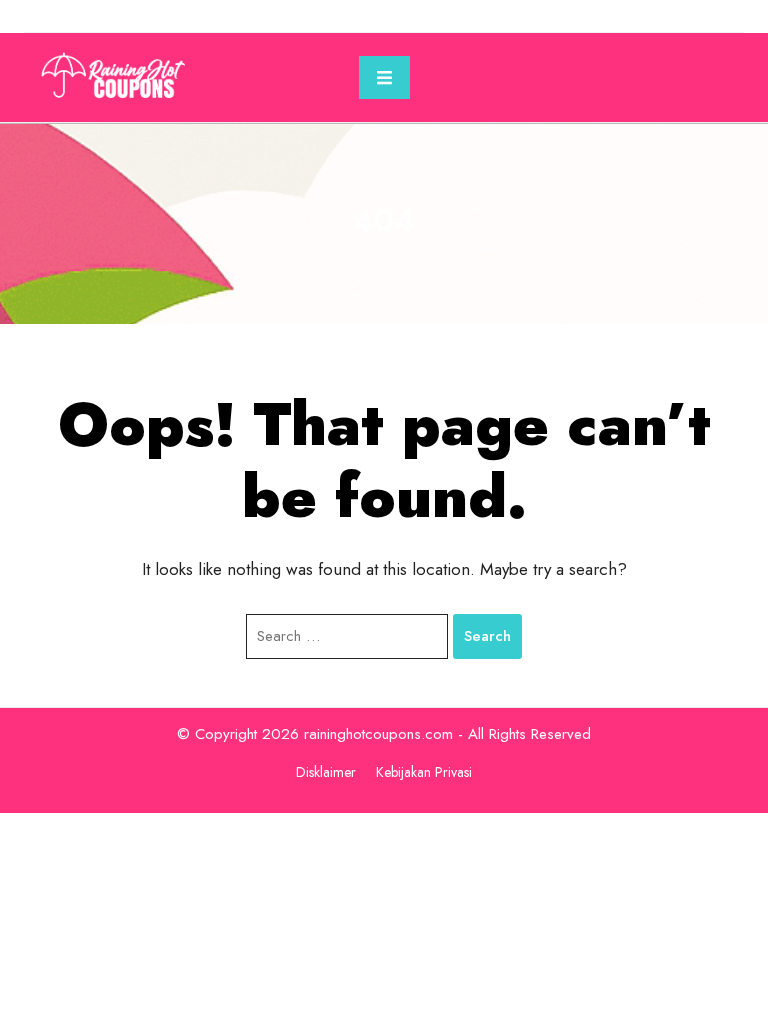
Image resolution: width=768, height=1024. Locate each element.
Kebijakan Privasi (424, 772)
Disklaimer (326, 772)
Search (487, 636)
